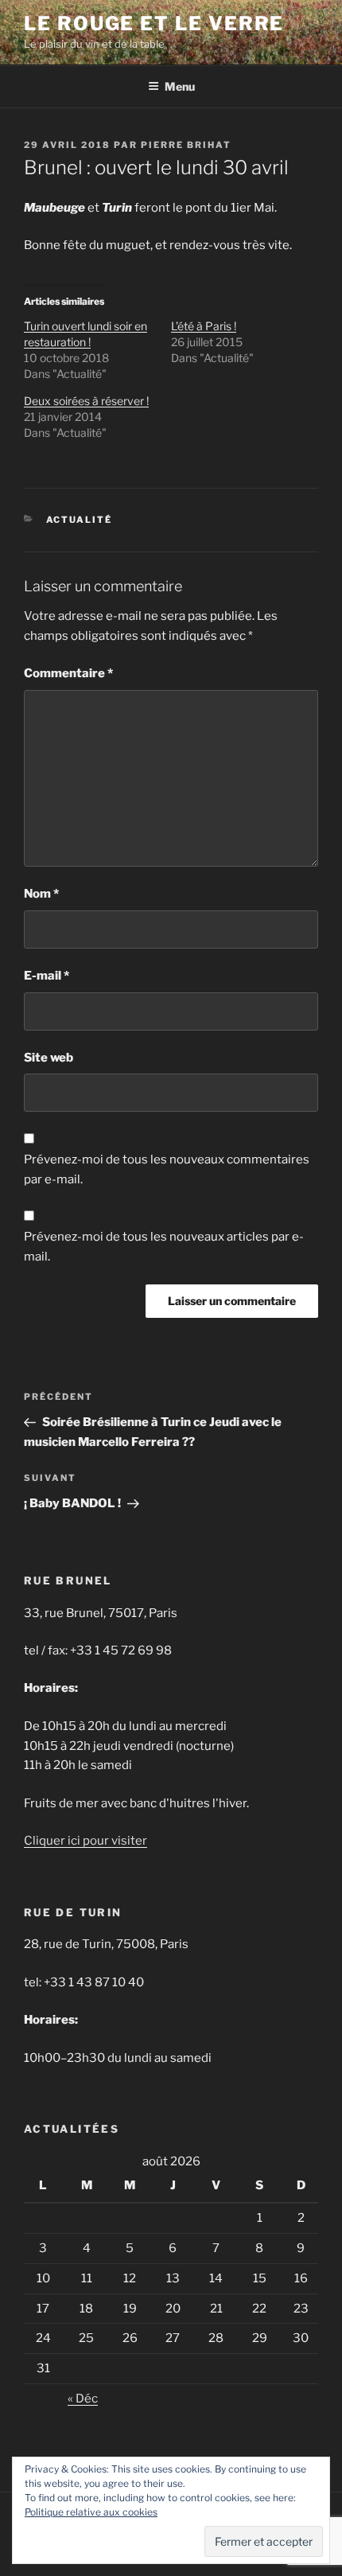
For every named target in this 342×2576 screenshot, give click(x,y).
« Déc (83, 2399)
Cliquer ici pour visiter (85, 1841)
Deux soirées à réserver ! (86, 401)
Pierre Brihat (186, 145)
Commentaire (68, 673)
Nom (41, 894)
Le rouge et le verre (154, 23)
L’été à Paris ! (204, 326)
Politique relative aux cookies (91, 2512)
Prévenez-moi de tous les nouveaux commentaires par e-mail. (167, 1169)
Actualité (80, 520)
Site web (49, 1058)
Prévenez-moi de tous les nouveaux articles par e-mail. (164, 1247)
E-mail (47, 976)
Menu (180, 86)
